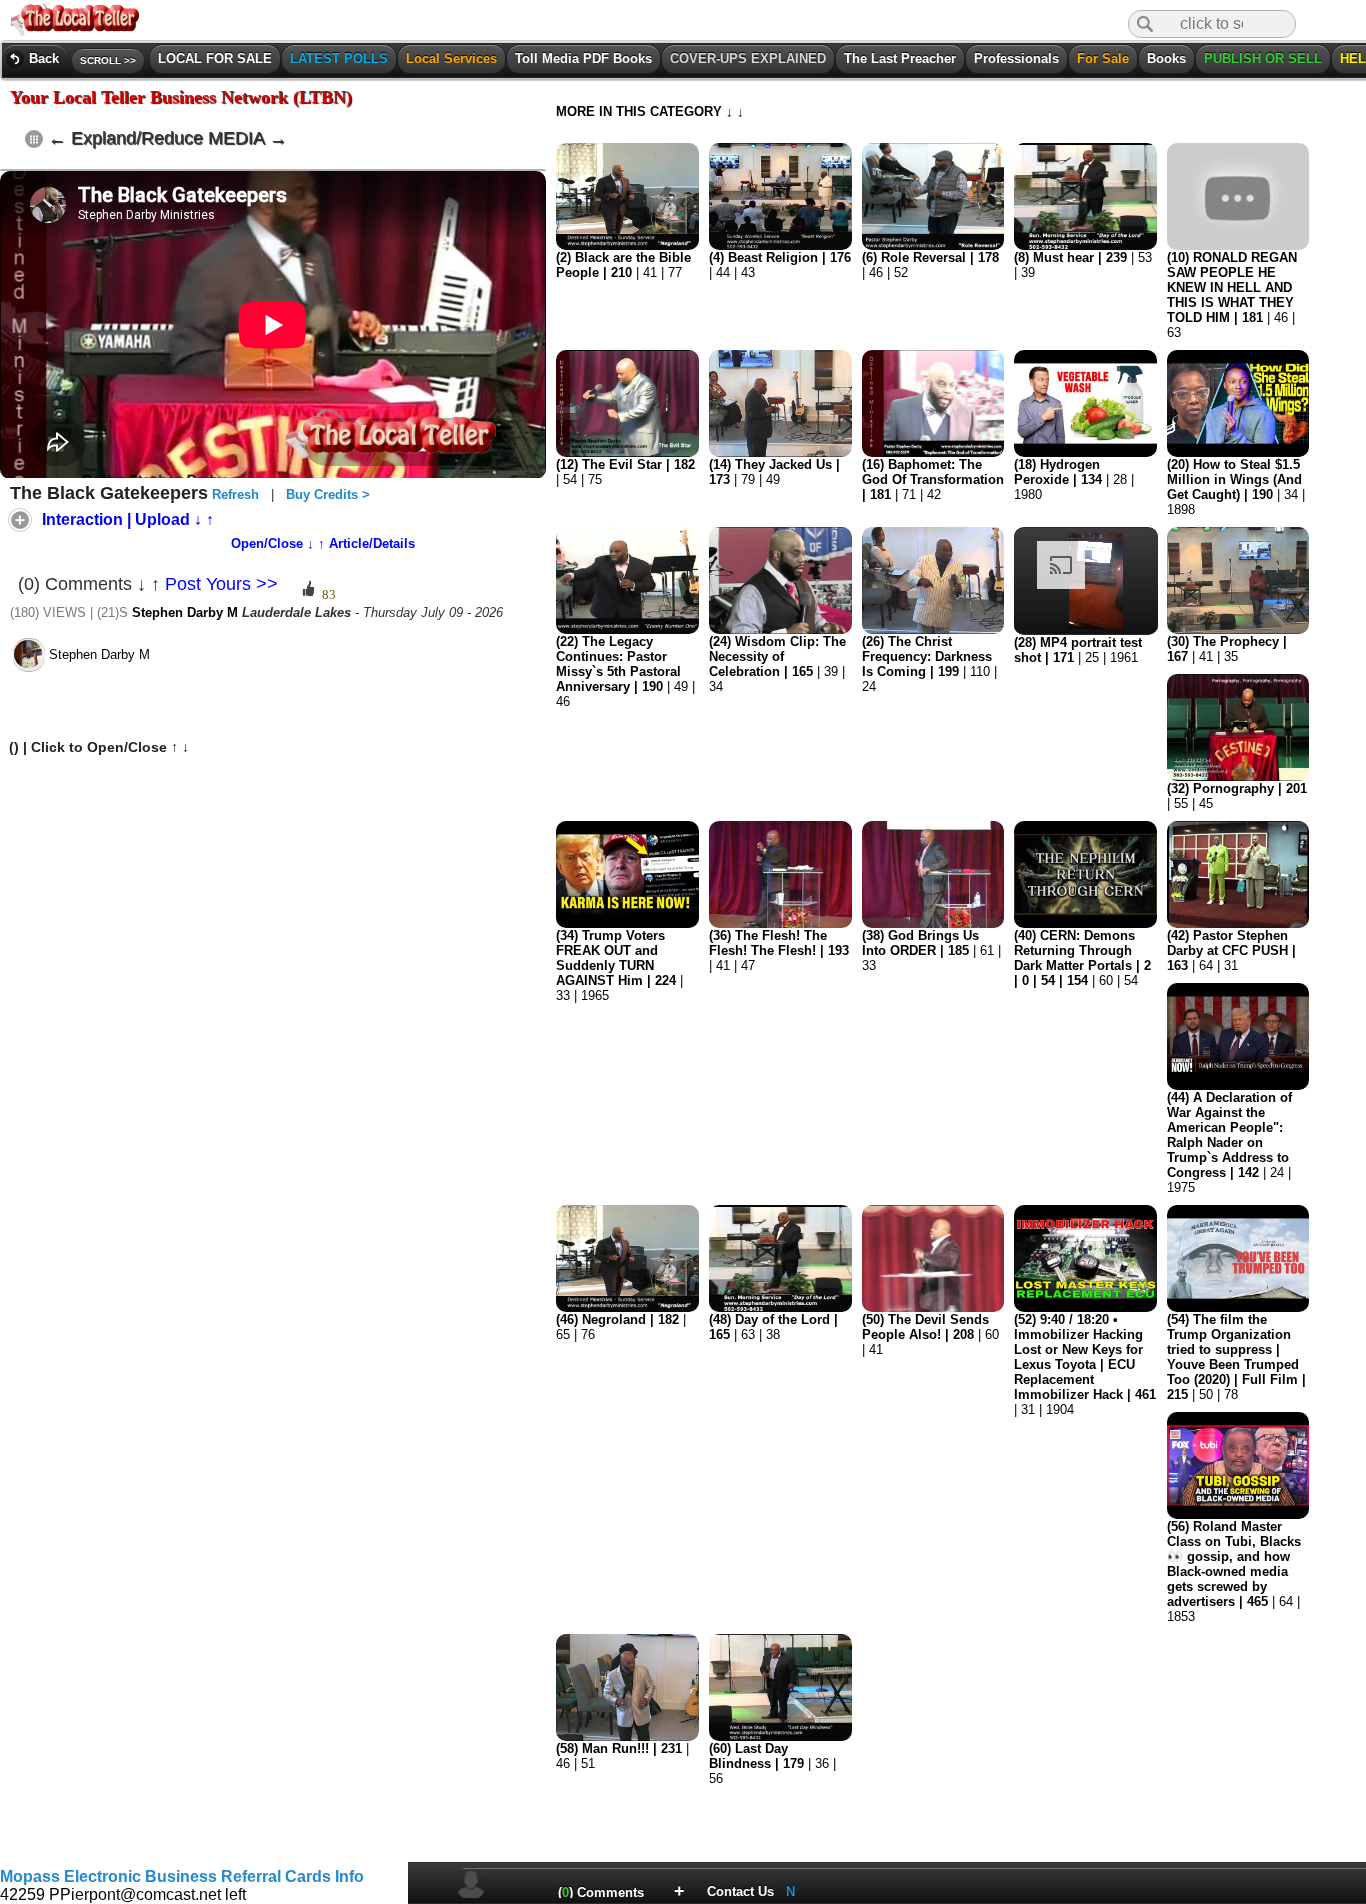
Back (35, 58)
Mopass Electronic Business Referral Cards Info (182, 1876)
